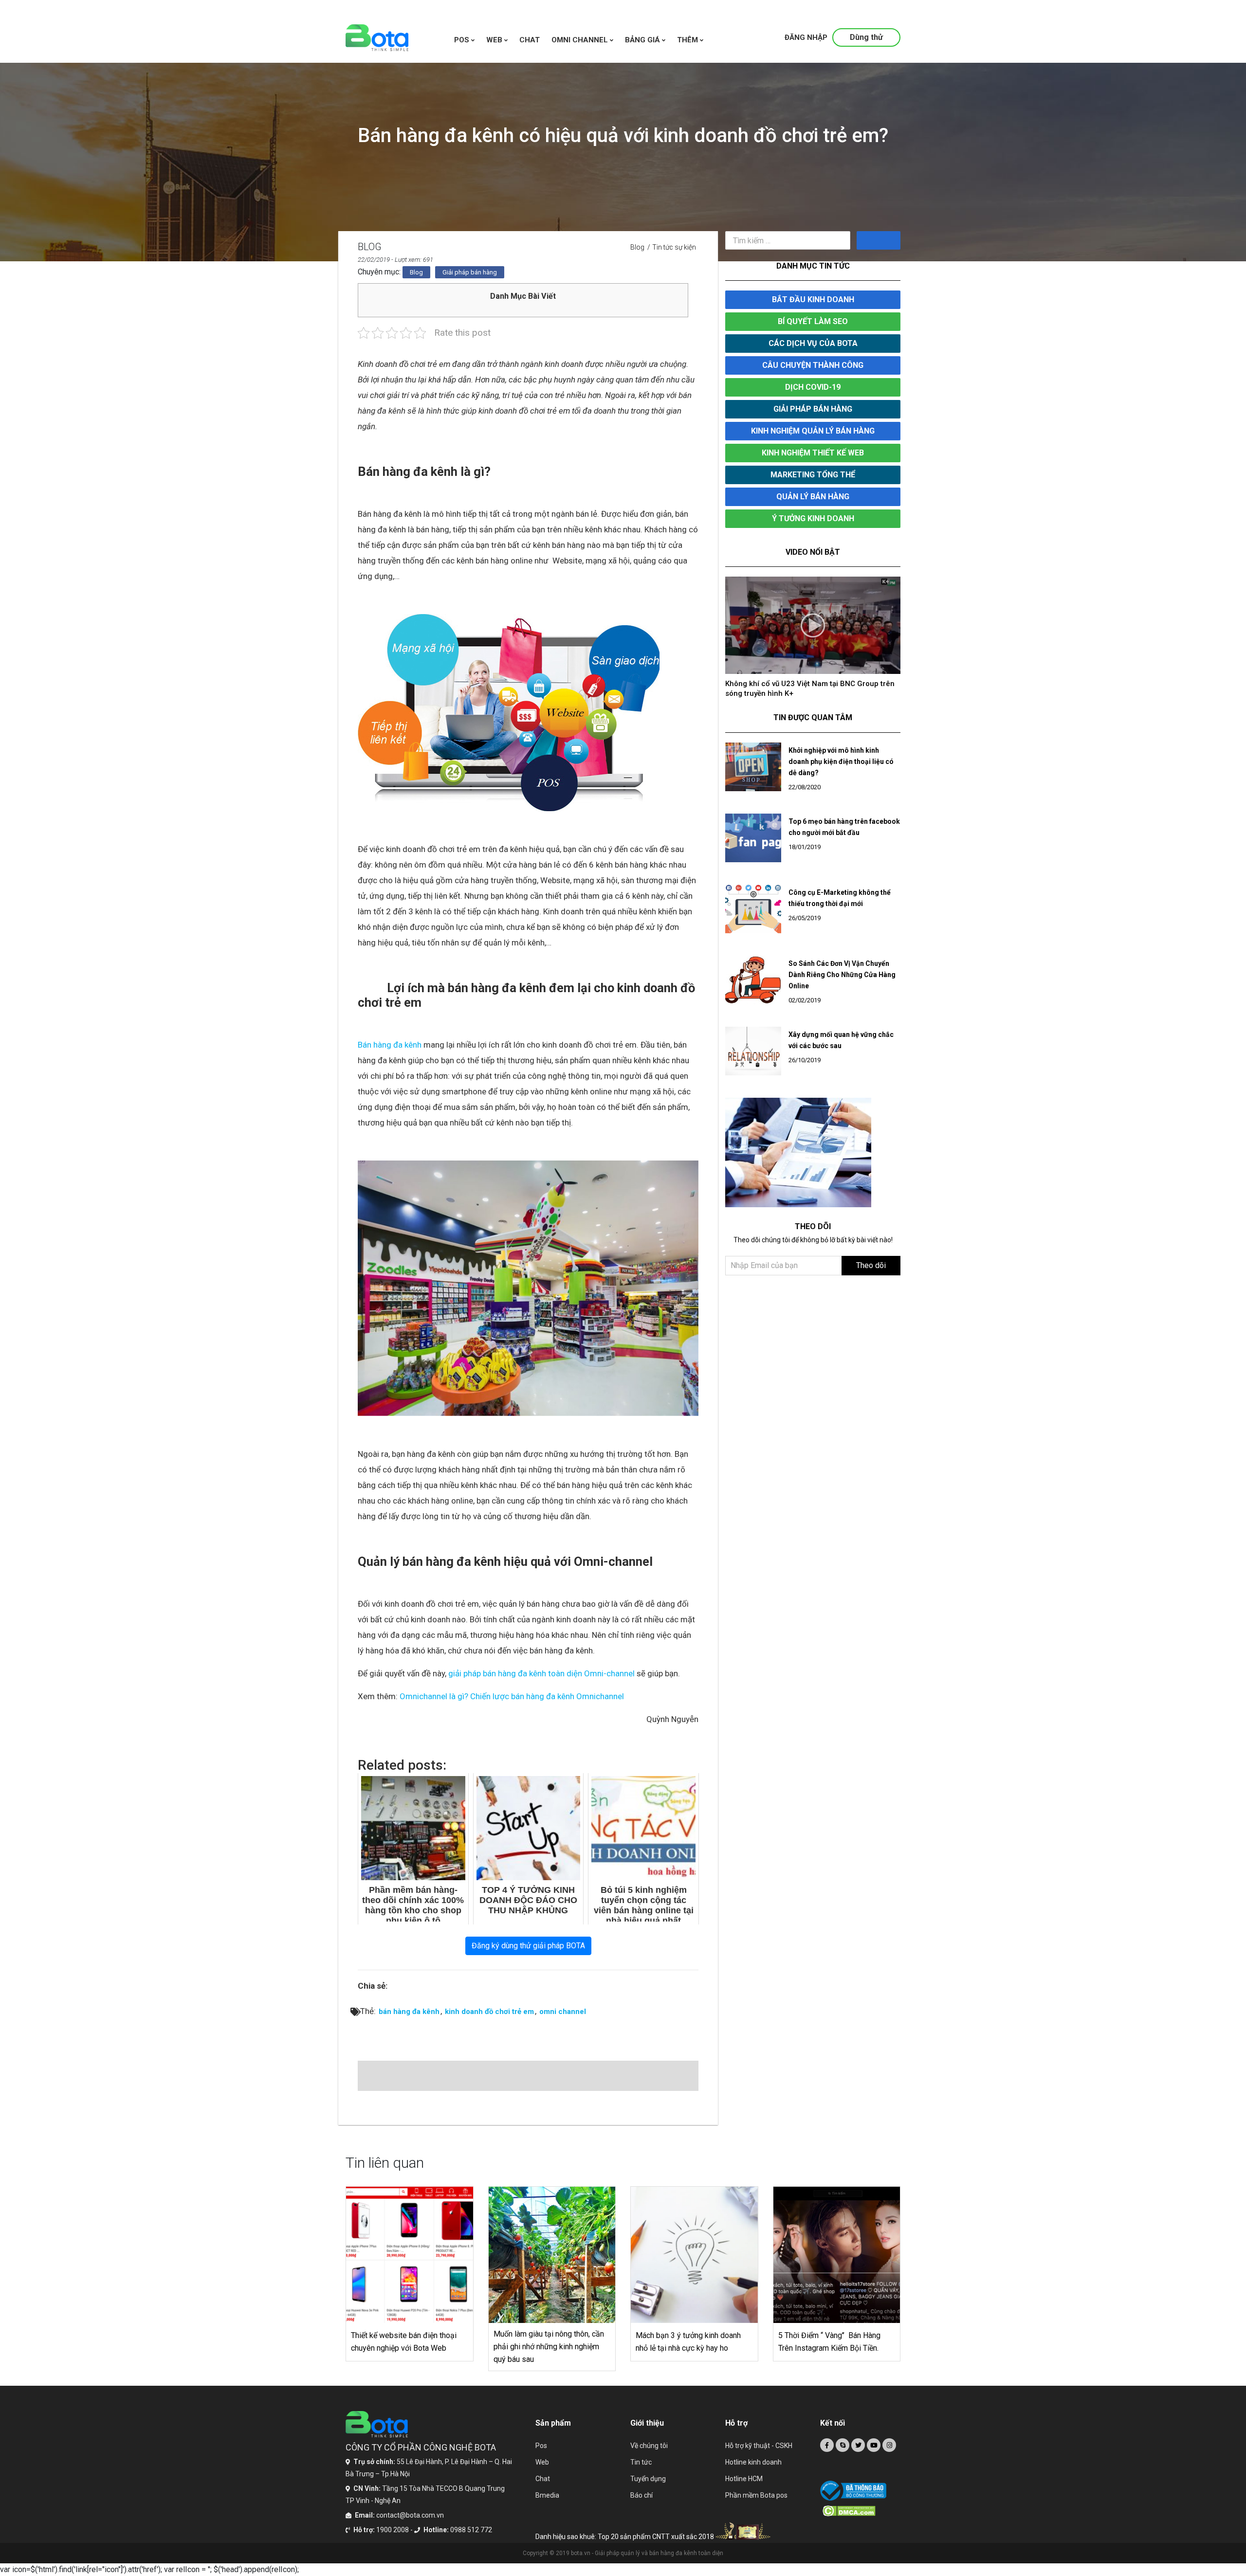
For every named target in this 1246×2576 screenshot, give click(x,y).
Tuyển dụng (648, 2479)
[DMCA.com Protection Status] (861, 2511)
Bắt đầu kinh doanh (813, 299)
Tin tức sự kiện (674, 247)
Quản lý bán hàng (813, 497)
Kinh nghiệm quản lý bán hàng (813, 431)
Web (542, 2462)
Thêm (688, 40)
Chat (543, 2479)
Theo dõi (871, 1256)
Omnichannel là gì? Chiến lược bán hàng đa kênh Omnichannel (512, 1696)
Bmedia (547, 2495)
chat (530, 40)
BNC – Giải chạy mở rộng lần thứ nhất (789, 684)
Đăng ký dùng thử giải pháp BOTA (528, 1946)
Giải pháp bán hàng (470, 272)
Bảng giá (643, 40)
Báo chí (641, 2495)
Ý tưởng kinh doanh (813, 518)
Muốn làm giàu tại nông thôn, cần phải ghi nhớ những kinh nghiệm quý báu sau (549, 2347)
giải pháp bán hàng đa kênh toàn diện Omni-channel (541, 1673)
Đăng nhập (806, 37)
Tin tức (641, 2462)
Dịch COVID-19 (813, 387)
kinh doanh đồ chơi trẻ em (489, 2012)
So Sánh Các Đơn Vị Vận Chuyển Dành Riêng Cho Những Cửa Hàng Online (842, 965)
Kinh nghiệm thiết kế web (813, 453)
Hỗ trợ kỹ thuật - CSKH (759, 2446)
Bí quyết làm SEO (813, 321)
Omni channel (581, 40)
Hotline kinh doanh (753, 2462)
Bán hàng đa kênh (390, 1045)
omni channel (563, 2012)
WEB (495, 40)
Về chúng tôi (649, 2446)
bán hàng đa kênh (409, 2012)
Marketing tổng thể (813, 475)
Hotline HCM (744, 2479)
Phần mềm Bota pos (756, 2495)
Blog (637, 247)
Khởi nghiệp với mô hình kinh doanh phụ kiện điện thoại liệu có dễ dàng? (841, 752)
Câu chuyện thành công (813, 365)
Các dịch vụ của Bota (813, 343)
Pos (463, 40)
